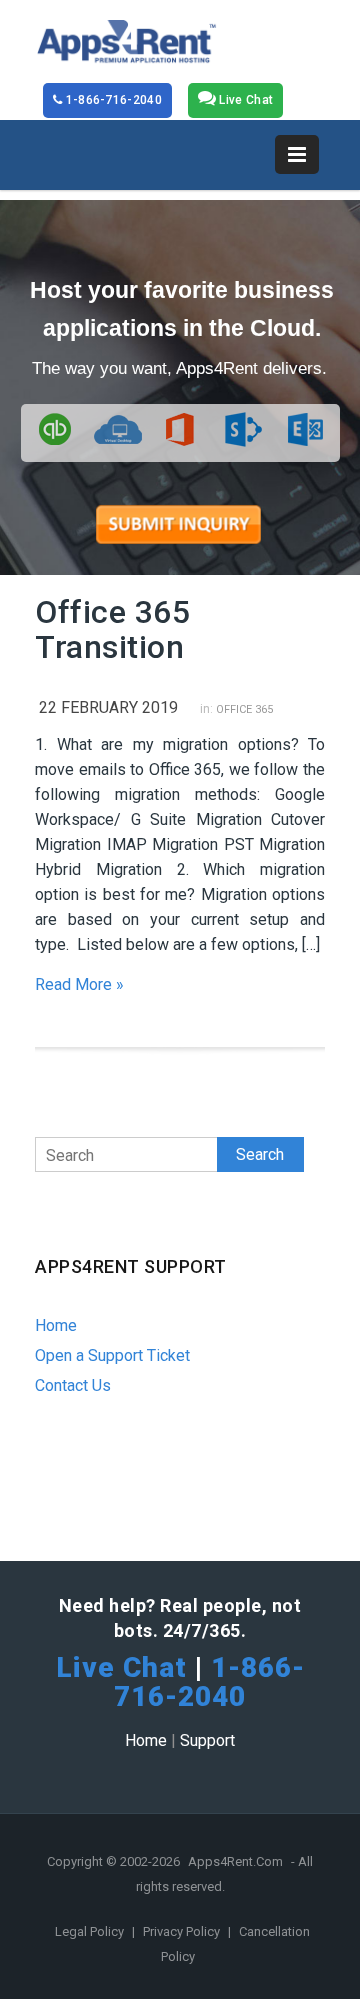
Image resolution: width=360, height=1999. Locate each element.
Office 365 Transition (112, 629)
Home (56, 1325)
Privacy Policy (183, 1931)
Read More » (79, 984)
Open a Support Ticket (112, 1355)
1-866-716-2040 (112, 100)
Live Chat (244, 100)
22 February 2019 (108, 707)
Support (207, 1740)
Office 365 (244, 709)
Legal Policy (91, 1931)
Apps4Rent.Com (235, 1861)
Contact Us (73, 1385)
